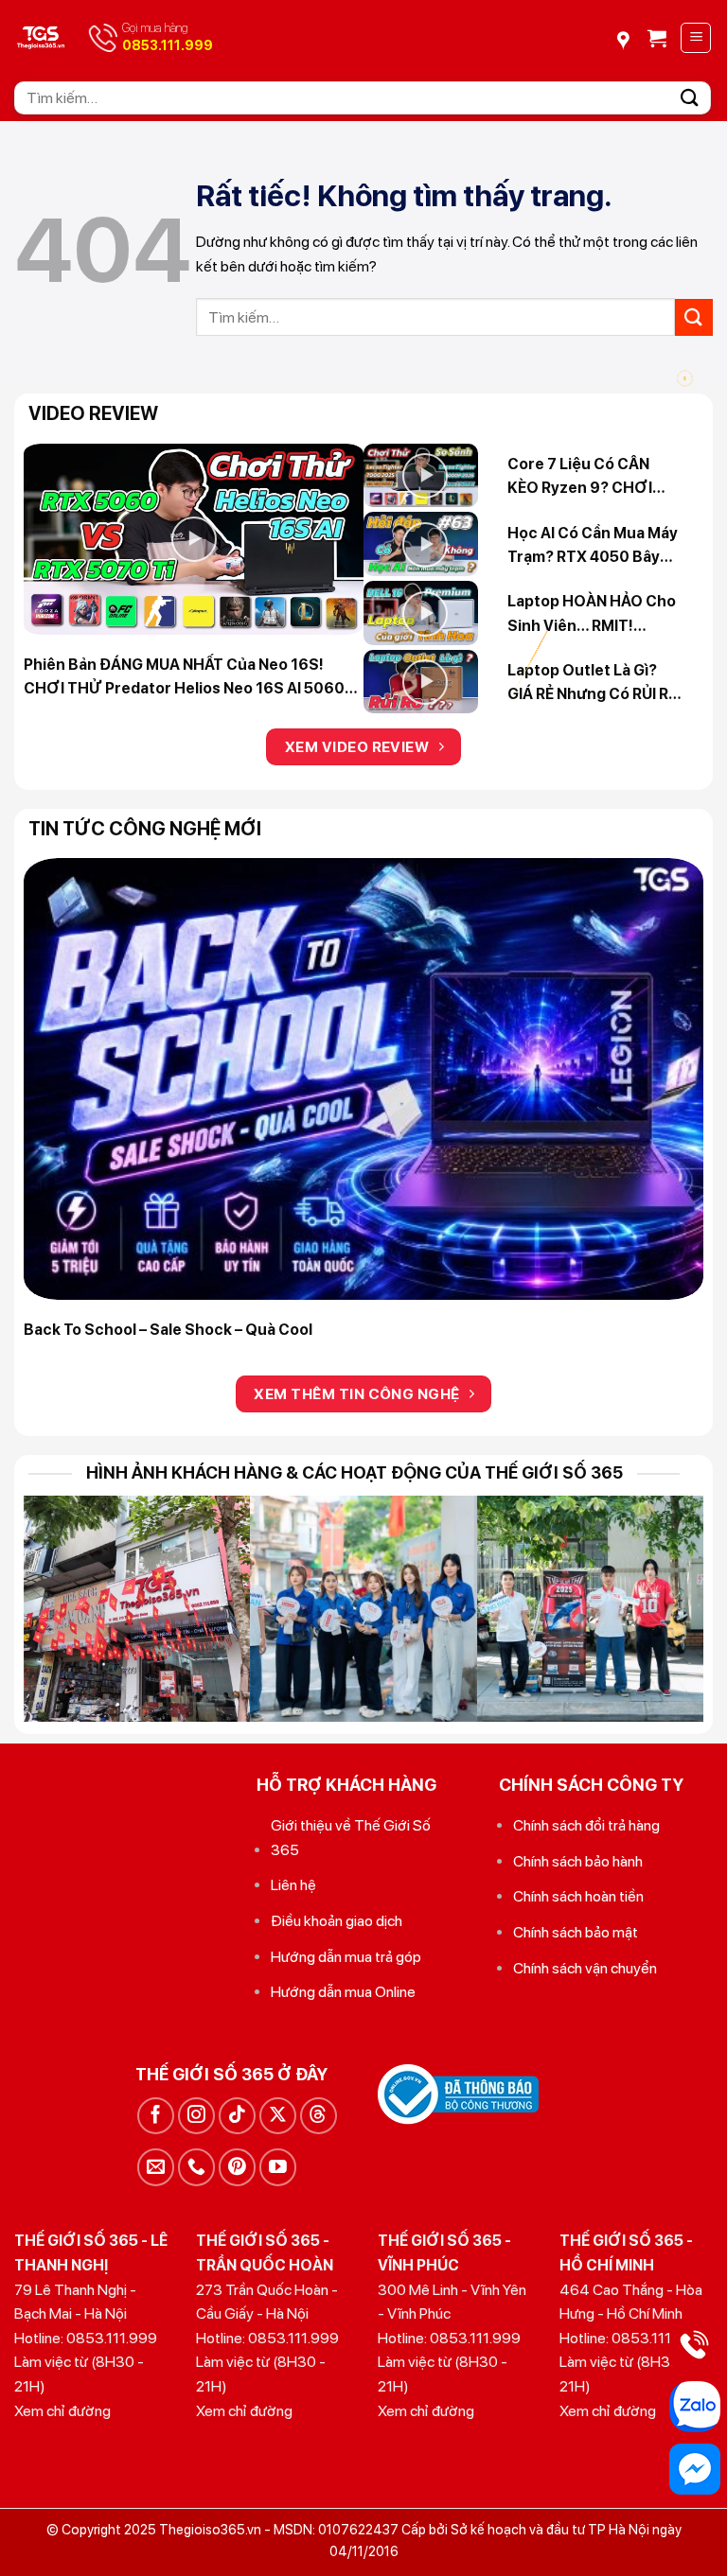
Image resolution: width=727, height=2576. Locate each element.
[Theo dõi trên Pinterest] (237, 2167)
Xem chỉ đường (62, 2411)
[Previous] (62, 1083)
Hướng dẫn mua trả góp (346, 1957)
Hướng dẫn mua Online (343, 1992)
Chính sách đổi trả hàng (586, 1825)
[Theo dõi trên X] (278, 2116)
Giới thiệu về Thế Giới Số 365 (351, 1838)
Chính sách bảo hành (578, 1861)
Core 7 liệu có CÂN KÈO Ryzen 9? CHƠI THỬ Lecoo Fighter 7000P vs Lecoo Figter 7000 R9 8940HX (591, 478)
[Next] (665, 1083)
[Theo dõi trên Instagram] (196, 2116)
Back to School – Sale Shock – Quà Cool (168, 1330)
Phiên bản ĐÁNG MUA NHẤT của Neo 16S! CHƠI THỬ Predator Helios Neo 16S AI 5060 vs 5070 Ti (184, 678)
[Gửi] (690, 98)
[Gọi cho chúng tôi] (196, 2167)
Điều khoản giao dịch (337, 1921)
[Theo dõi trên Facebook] (156, 2116)
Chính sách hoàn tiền (578, 1896)
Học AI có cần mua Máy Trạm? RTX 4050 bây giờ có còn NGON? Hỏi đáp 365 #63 (593, 547)
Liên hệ (293, 1885)
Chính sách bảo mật (576, 1932)
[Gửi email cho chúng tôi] (156, 2167)
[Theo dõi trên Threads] (319, 2116)
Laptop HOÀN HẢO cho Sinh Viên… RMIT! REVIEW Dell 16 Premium (594, 615)
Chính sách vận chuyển (585, 1968)
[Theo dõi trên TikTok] (237, 2116)
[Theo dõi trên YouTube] (278, 2167)
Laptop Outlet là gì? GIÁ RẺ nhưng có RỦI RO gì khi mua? (594, 684)
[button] (657, 38)
